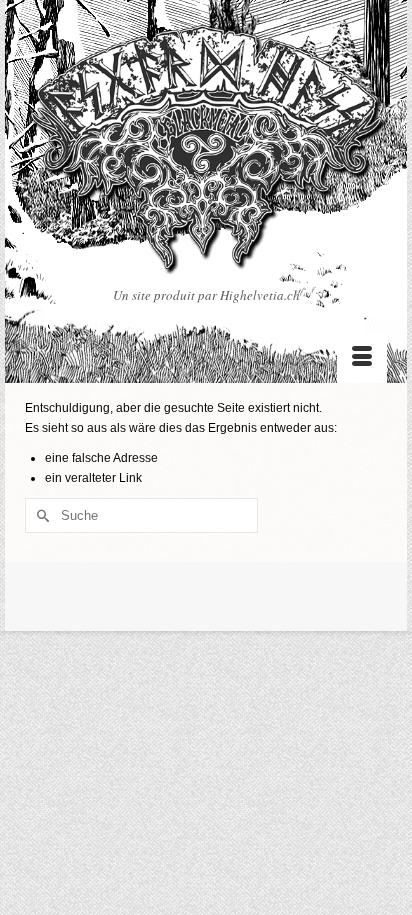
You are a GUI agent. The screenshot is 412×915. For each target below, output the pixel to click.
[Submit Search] (40, 515)
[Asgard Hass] (206, 155)
